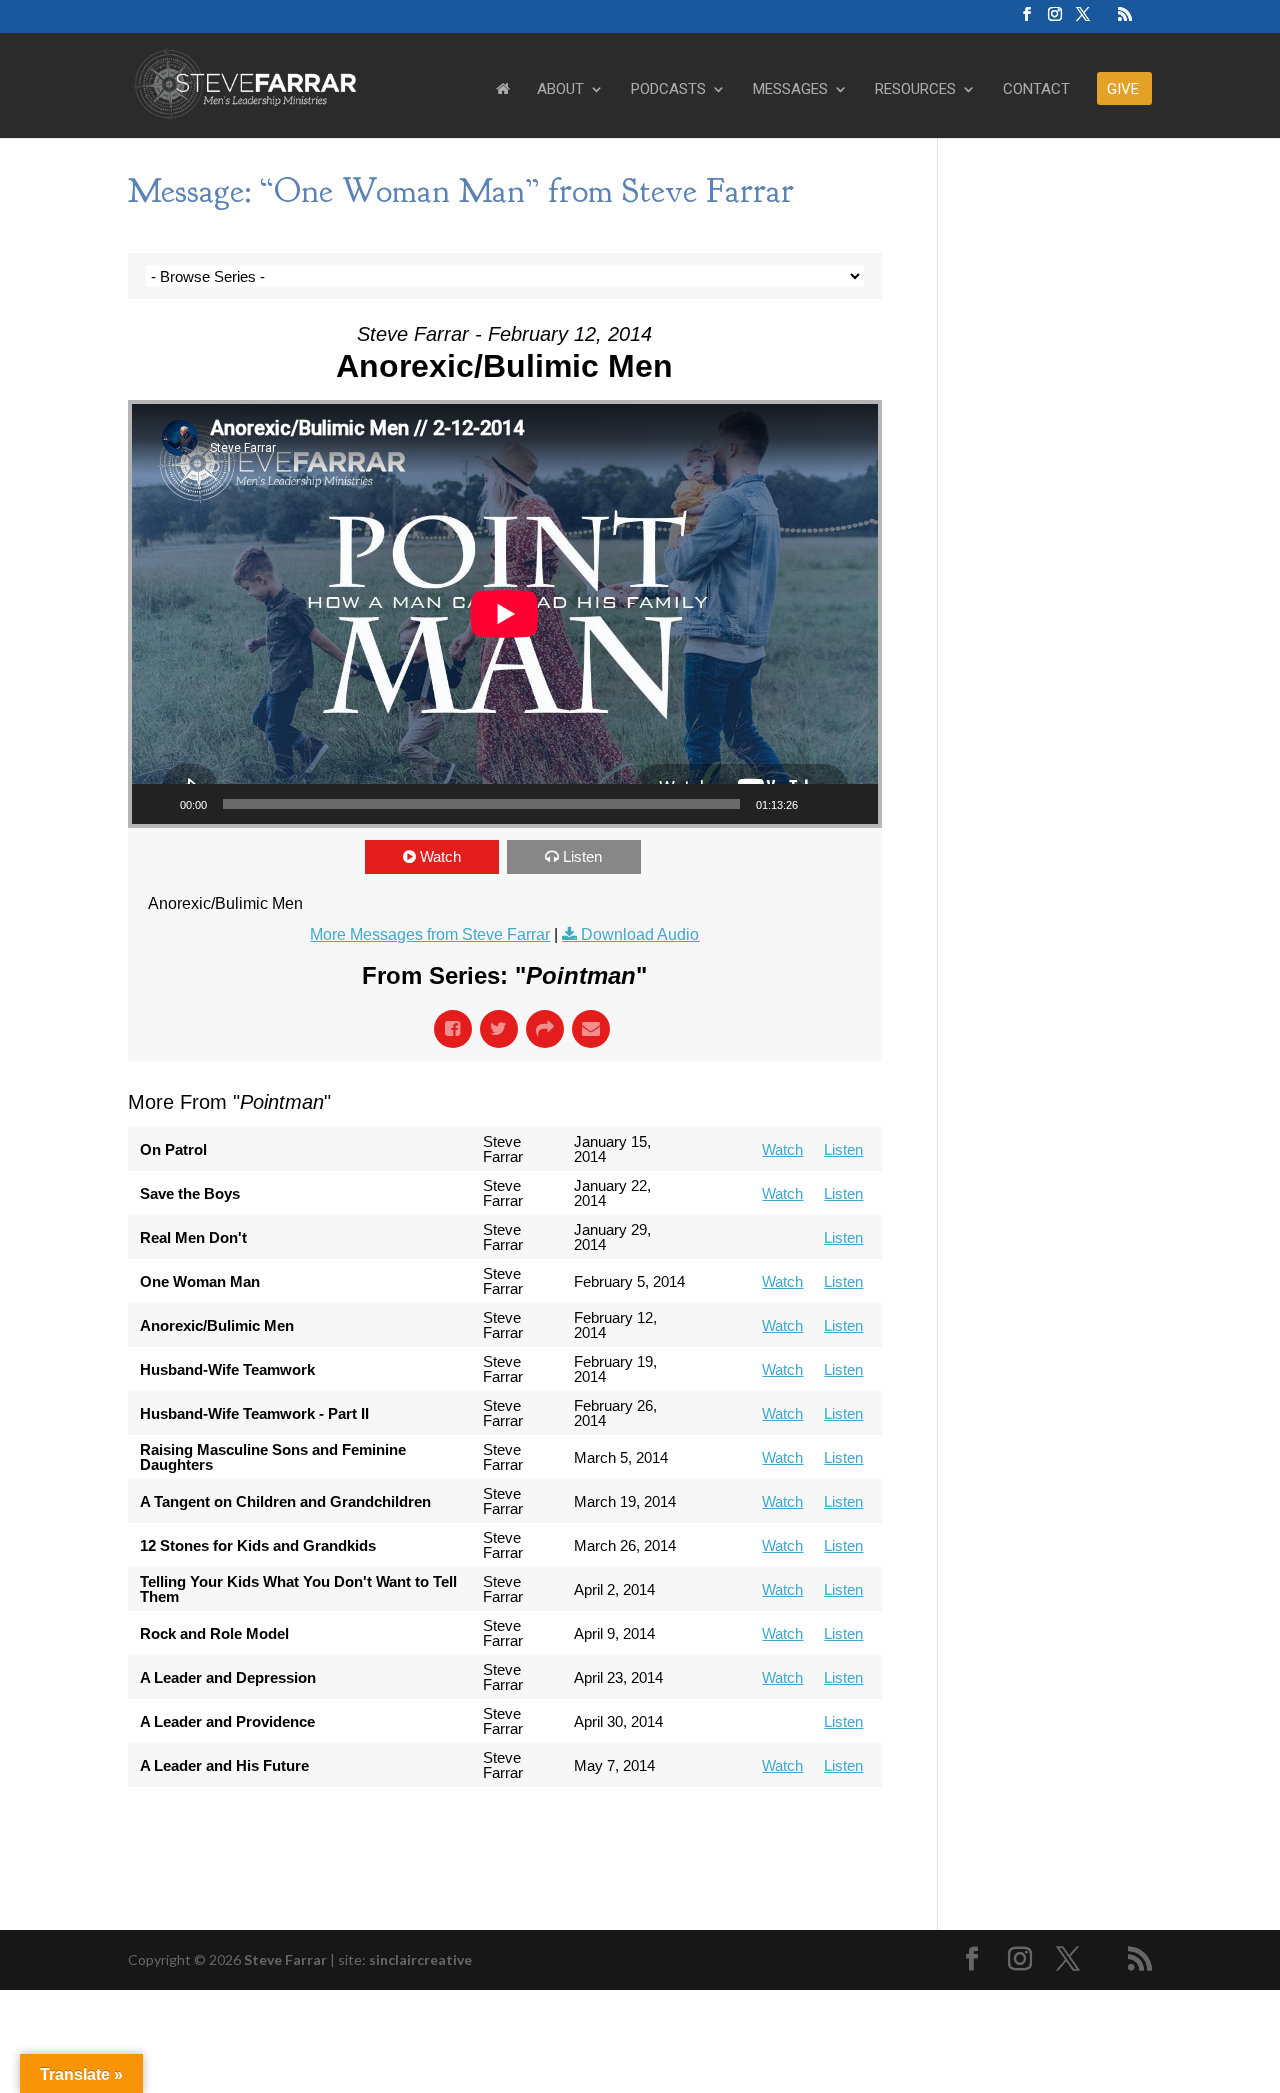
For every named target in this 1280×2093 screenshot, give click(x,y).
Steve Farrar (285, 1959)
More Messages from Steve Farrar (430, 934)
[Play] (158, 804)
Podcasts (668, 90)
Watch (440, 856)
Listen (582, 856)
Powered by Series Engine (808, 1827)
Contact (1036, 90)
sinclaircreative (420, 1959)
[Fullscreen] (852, 804)
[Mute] (820, 804)
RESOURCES (915, 90)
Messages (790, 90)
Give (1123, 90)
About (560, 90)
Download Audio (640, 934)
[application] (505, 614)
